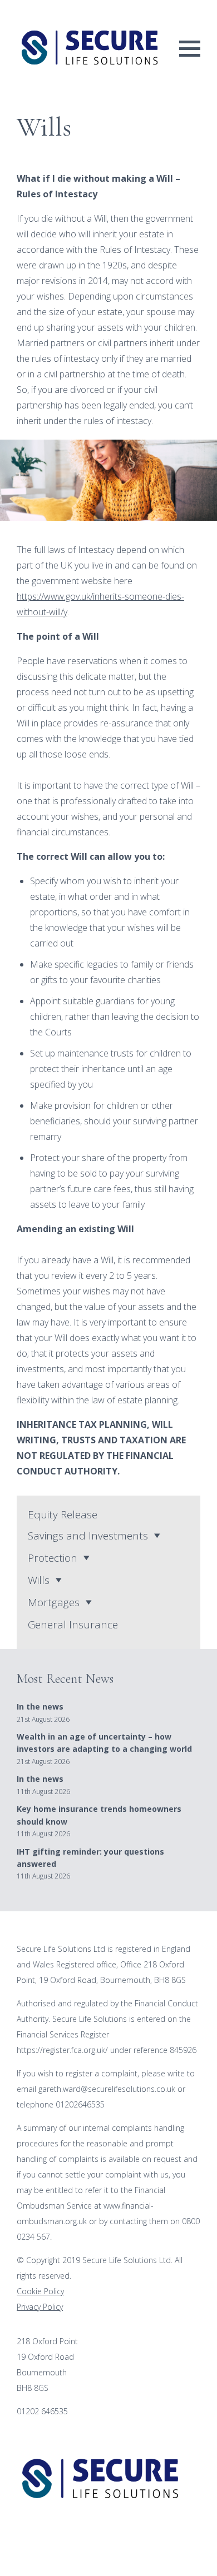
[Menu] (190, 48)
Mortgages (54, 1602)
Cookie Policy (40, 2291)
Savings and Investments (88, 1536)
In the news (40, 1706)
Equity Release (63, 1514)
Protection (53, 1558)
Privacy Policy (40, 2307)
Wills (39, 1580)
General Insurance (73, 1625)
